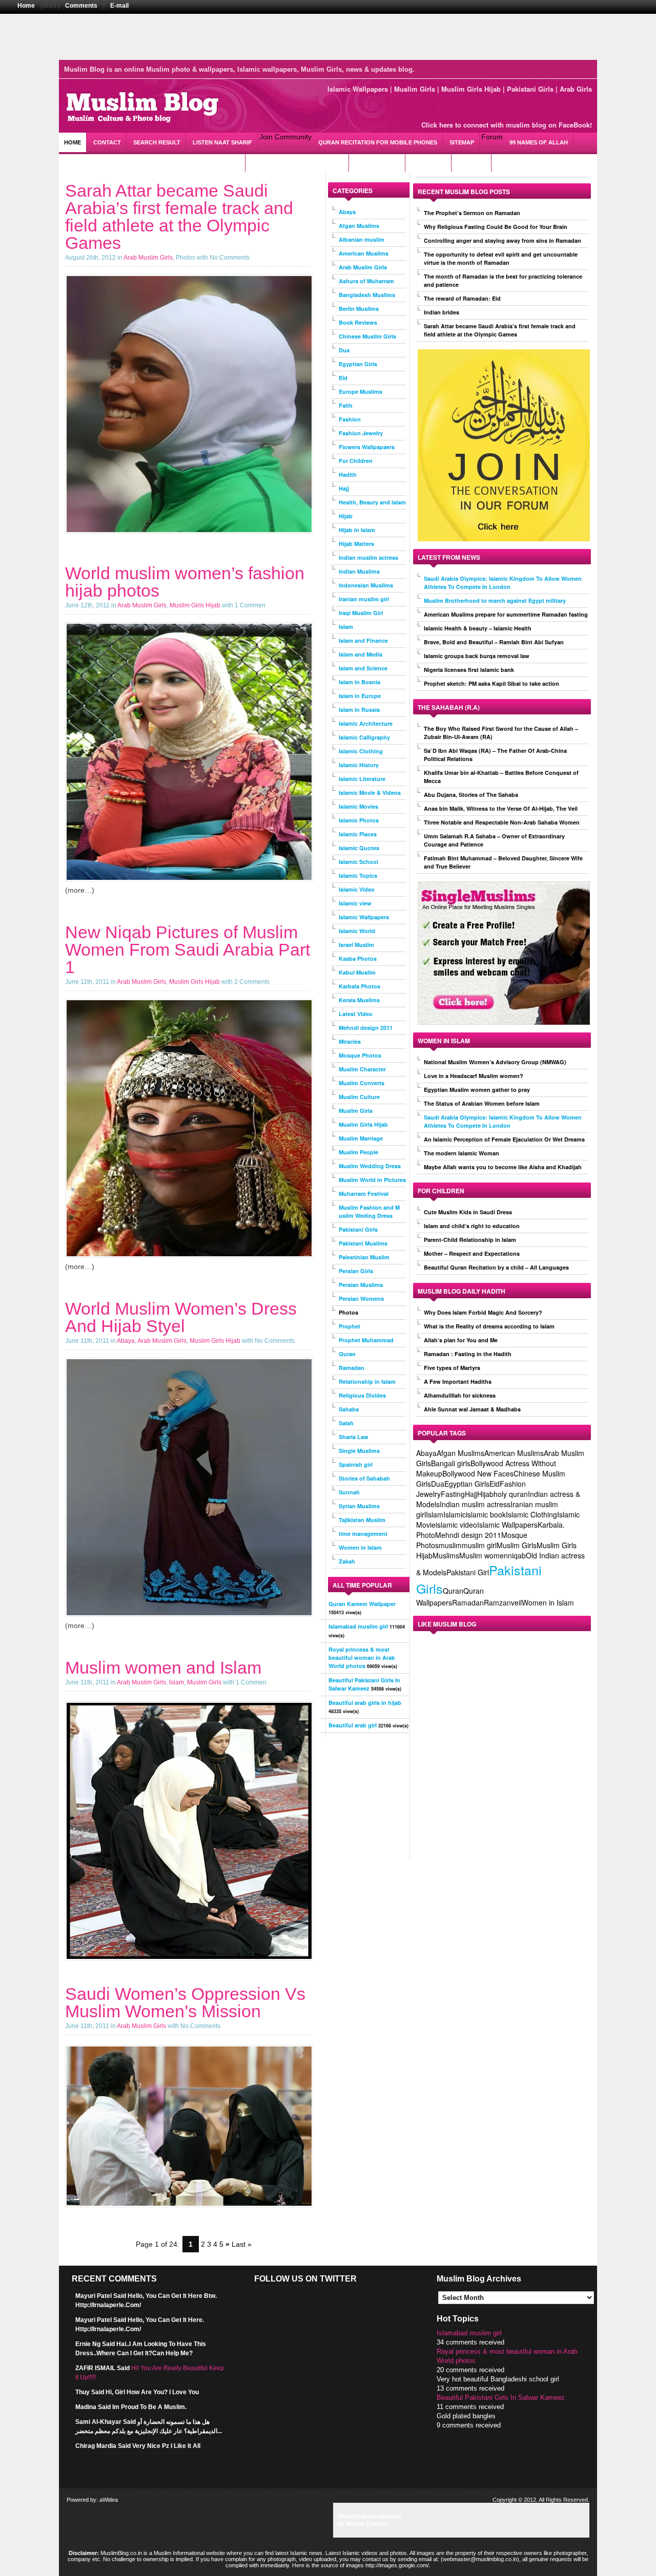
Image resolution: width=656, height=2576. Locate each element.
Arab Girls (576, 89)
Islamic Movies (358, 806)
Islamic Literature (362, 779)
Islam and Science (363, 668)
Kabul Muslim (357, 972)
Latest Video (356, 1014)
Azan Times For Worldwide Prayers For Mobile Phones (152, 162)
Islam (177, 1682)
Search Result (157, 142)
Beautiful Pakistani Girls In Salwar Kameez (501, 2398)
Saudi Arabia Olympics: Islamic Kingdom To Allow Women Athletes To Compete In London (503, 583)
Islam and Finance (363, 640)
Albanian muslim (362, 239)
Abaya (126, 1341)
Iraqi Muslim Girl (361, 613)
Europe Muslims (361, 392)
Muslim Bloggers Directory (298, 162)
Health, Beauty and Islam (372, 502)
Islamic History (359, 765)
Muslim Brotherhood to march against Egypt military (495, 600)
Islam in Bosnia (360, 682)
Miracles (350, 1041)
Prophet (350, 1326)
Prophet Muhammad (366, 1340)
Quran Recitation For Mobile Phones (378, 142)
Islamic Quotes (359, 848)
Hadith (348, 474)
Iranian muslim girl (364, 599)
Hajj (344, 488)
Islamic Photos (359, 820)
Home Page (429, 162)
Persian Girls (356, 1271)
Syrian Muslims (359, 1506)
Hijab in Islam (357, 530)
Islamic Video (357, 889)
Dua (344, 350)
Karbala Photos (360, 986)
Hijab (346, 516)
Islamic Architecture (366, 723)
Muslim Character (362, 1069)
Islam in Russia (359, 710)
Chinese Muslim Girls (367, 336)
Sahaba (349, 1409)
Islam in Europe (360, 696)
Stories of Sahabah (364, 1478)
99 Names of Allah (539, 142)
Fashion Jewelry (361, 433)
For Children (356, 461)
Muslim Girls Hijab (471, 89)
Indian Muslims (359, 571)
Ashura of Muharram (366, 281)
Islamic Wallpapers (358, 89)
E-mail (119, 6)
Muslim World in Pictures (372, 1180)
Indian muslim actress (368, 557)
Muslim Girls (415, 89)
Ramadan (352, 1368)
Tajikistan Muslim (362, 1520)
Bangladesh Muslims (367, 295)
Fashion (350, 419)
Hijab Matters (356, 544)
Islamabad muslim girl (469, 2333)
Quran (347, 1354)
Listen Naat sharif (222, 142)
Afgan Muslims (359, 226)
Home (26, 6)
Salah (346, 1423)
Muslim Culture (359, 1097)
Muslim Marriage (361, 1138)
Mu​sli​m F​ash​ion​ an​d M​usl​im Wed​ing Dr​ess (369, 1211)
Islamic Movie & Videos (370, 793)
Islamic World (357, 931)
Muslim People (358, 1152)
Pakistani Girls (530, 89)
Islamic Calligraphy (364, 737)
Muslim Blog (141, 106)
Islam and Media (361, 654)
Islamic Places (358, 834)
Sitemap (462, 142)
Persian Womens (361, 1298)
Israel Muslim (356, 945)
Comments (81, 6)
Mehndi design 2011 (366, 1028)
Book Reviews (358, 322)
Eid (343, 378)
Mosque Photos (360, 1055)
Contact (107, 142)
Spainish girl (356, 1464)
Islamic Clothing (361, 751)
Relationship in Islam (367, 1381)
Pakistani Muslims (363, 1243)
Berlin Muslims (359, 309)
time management (363, 1534)
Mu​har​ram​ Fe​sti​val (364, 1194)
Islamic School (358, 862)
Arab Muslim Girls (148, 258)
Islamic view (355, 903)
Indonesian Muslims (366, 585)
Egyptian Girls (358, 364)
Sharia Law (354, 1437)
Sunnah (349, 1492)
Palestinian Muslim (364, 1257)
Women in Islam (360, 1547)
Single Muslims (359, 1451)
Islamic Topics (358, 875)
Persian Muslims (361, 1285)
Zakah (347, 1561)
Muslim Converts (362, 1083)
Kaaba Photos (358, 958)
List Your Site (378, 162)
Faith (346, 405)
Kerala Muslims (359, 1000)
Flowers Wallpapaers (367, 447)
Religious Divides (362, 1395)
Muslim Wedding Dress (370, 1166)
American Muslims (364, 253)
